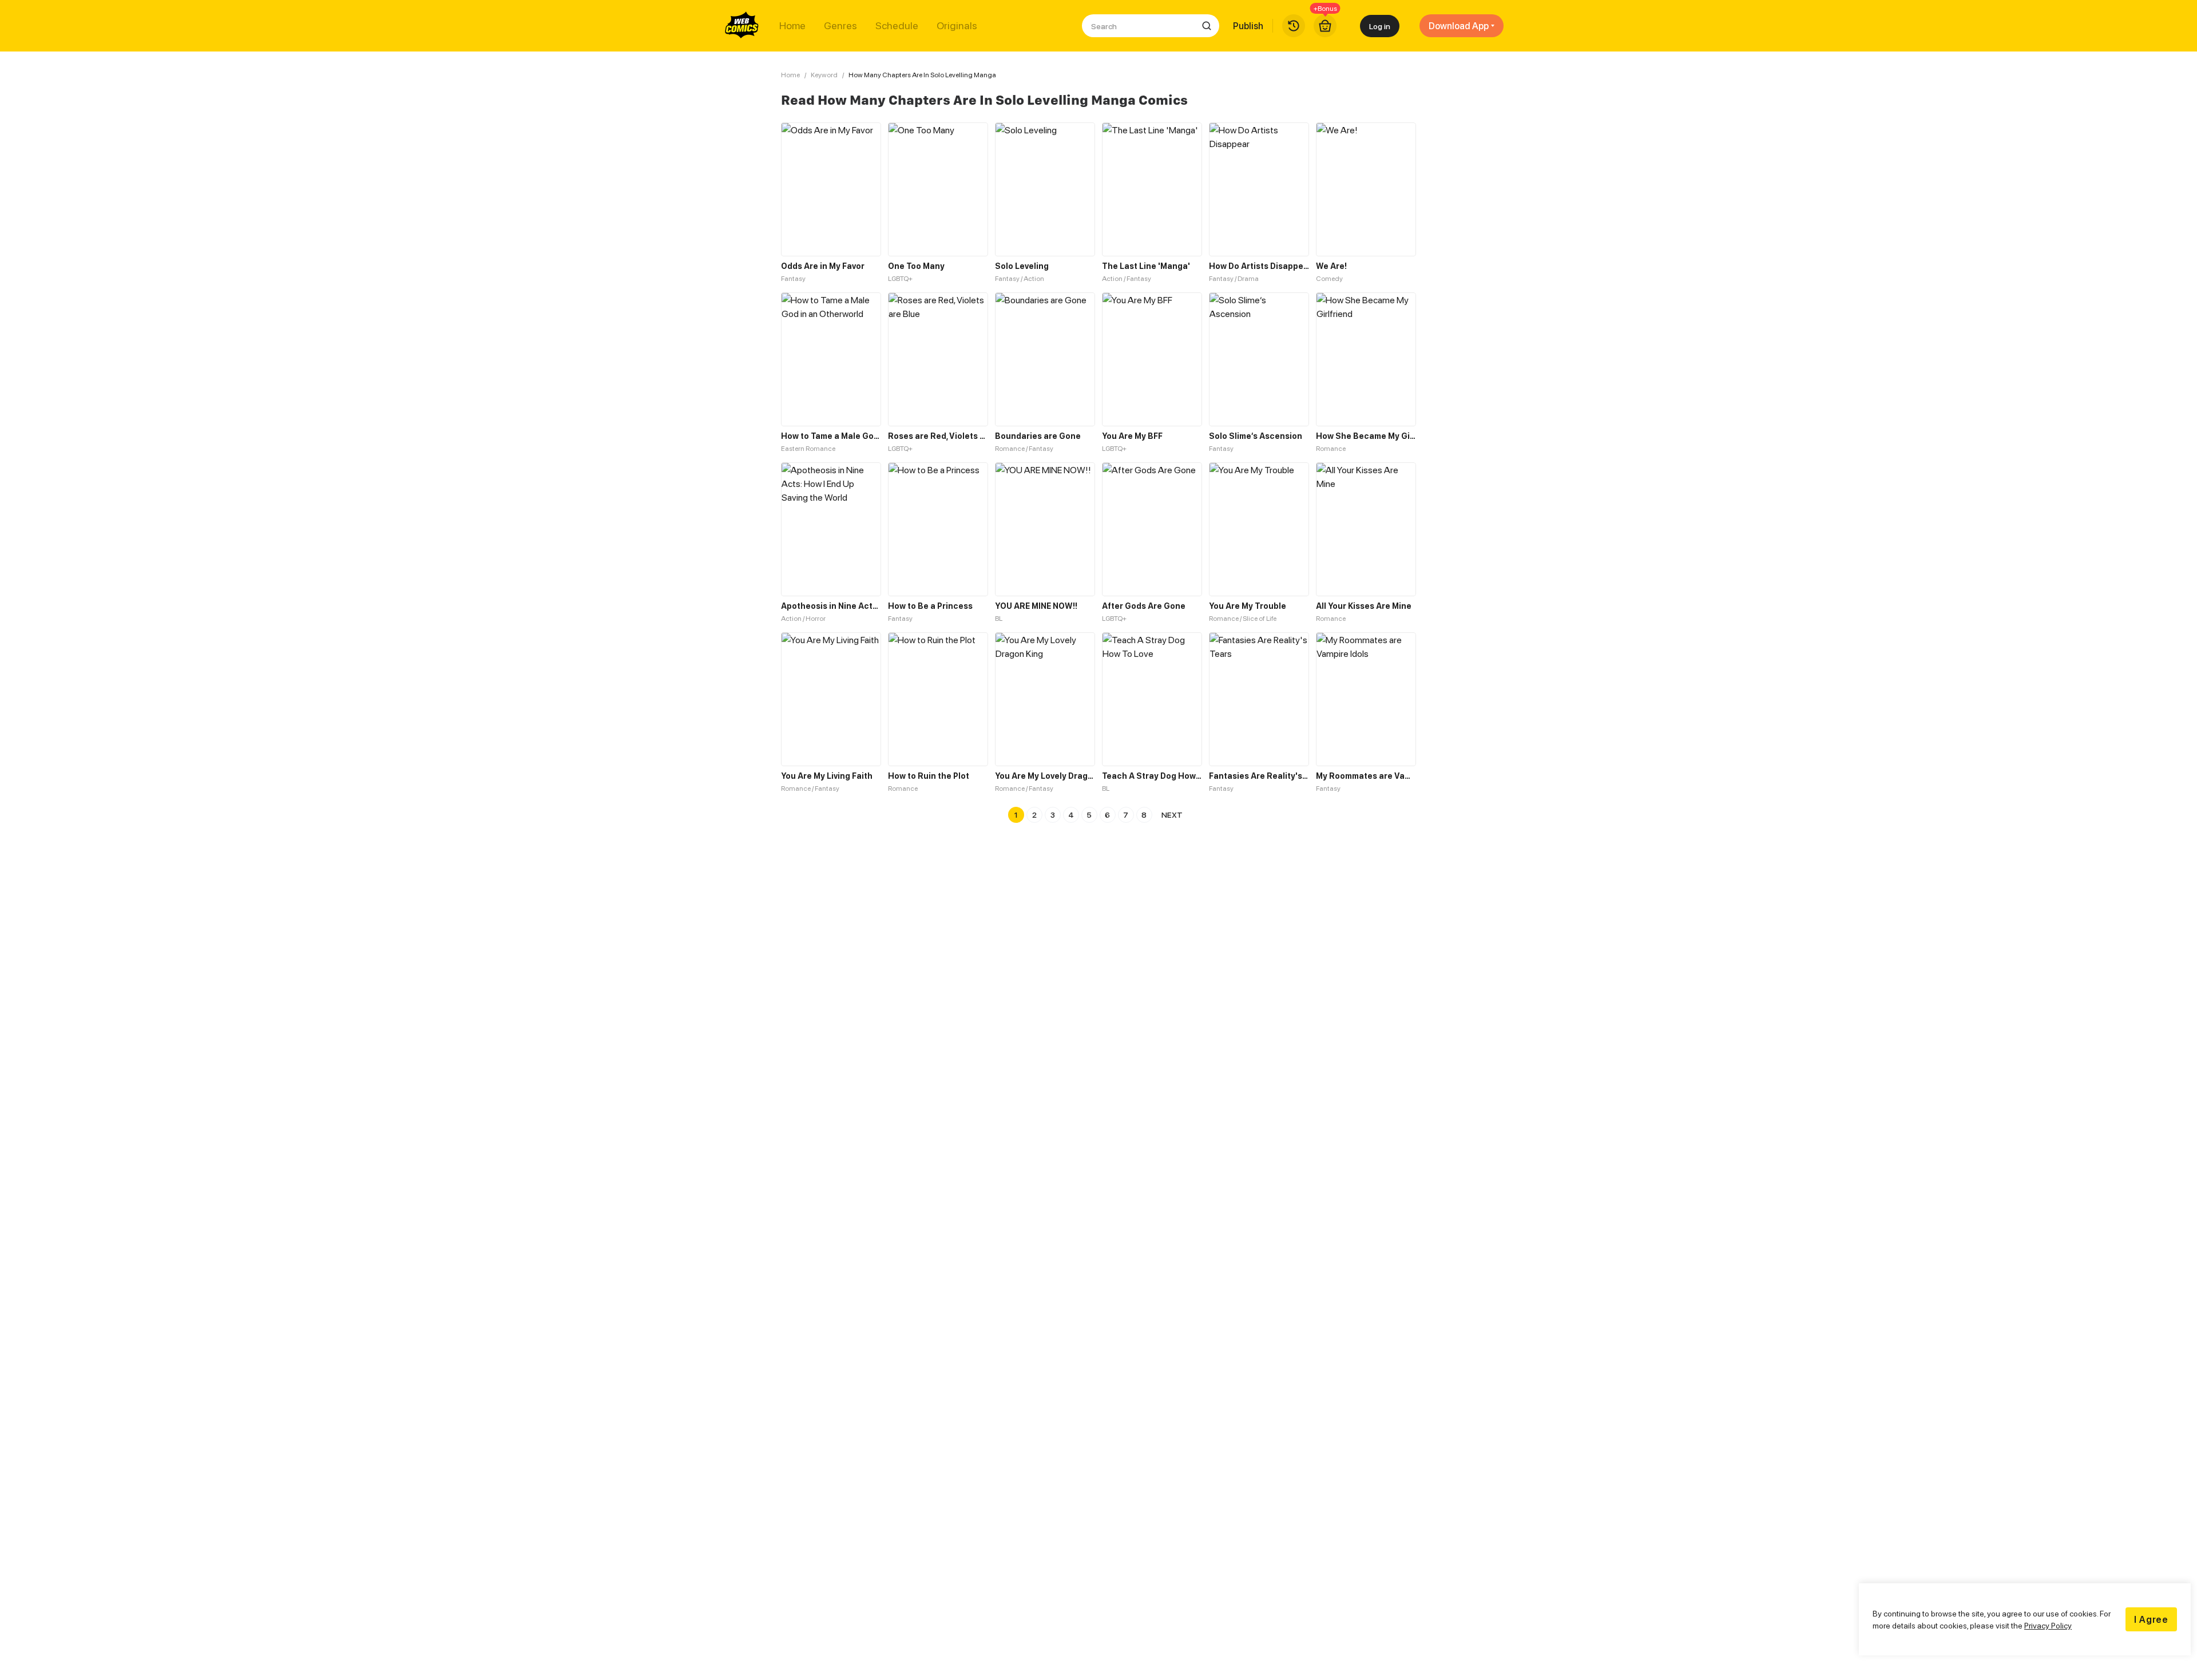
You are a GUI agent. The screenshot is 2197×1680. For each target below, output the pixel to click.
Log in (1380, 26)
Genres (840, 26)
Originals (957, 26)
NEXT (1172, 815)
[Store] (1325, 26)
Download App (1459, 26)
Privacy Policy (2048, 1625)
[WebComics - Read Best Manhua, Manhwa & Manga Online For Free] (742, 26)
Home (792, 26)
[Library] (1294, 26)
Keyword (824, 75)
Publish (1248, 26)
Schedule (897, 26)
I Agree (2151, 1619)
